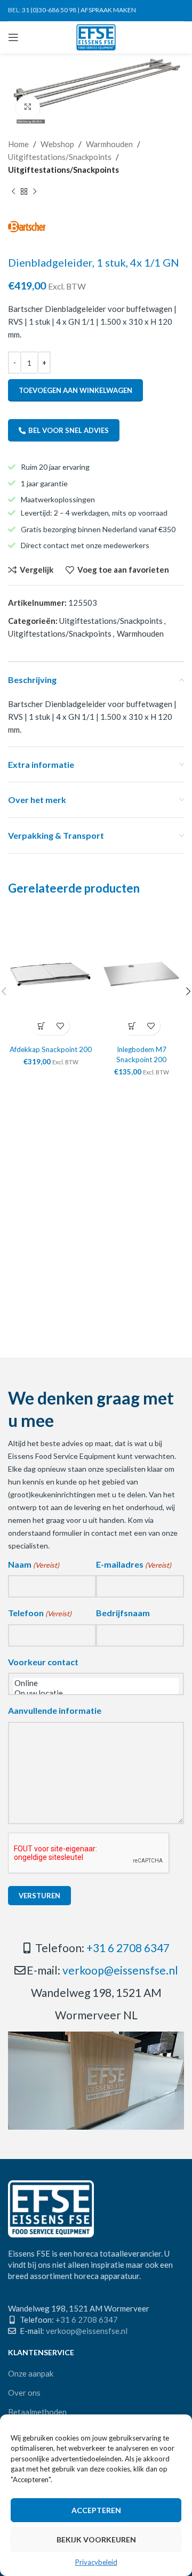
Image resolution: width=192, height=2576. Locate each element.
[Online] (96, 1683)
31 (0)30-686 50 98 (49, 10)
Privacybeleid (96, 2562)
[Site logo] (96, 36)
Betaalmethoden (37, 2412)
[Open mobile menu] (13, 37)
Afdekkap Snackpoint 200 (51, 1049)
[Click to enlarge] (28, 107)
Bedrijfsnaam (123, 1613)
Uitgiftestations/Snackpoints (60, 157)
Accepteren (96, 2510)
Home (18, 144)
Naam (34, 1564)
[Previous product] (13, 192)
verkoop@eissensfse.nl (120, 1970)
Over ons (24, 2393)
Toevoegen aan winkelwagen (75, 390)
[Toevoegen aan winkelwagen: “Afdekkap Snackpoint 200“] (41, 1026)
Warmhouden (109, 144)
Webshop (57, 144)
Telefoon (40, 1613)
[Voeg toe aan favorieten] (60, 1026)
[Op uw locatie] (96, 1693)
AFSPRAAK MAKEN (108, 10)
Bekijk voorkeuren (96, 2539)
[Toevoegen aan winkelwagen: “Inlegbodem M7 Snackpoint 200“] (132, 1026)
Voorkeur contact (43, 1662)
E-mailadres (134, 1564)
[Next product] (35, 192)
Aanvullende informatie (55, 1710)
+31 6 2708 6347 (128, 1948)
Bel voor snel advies (69, 430)
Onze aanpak (31, 2373)
